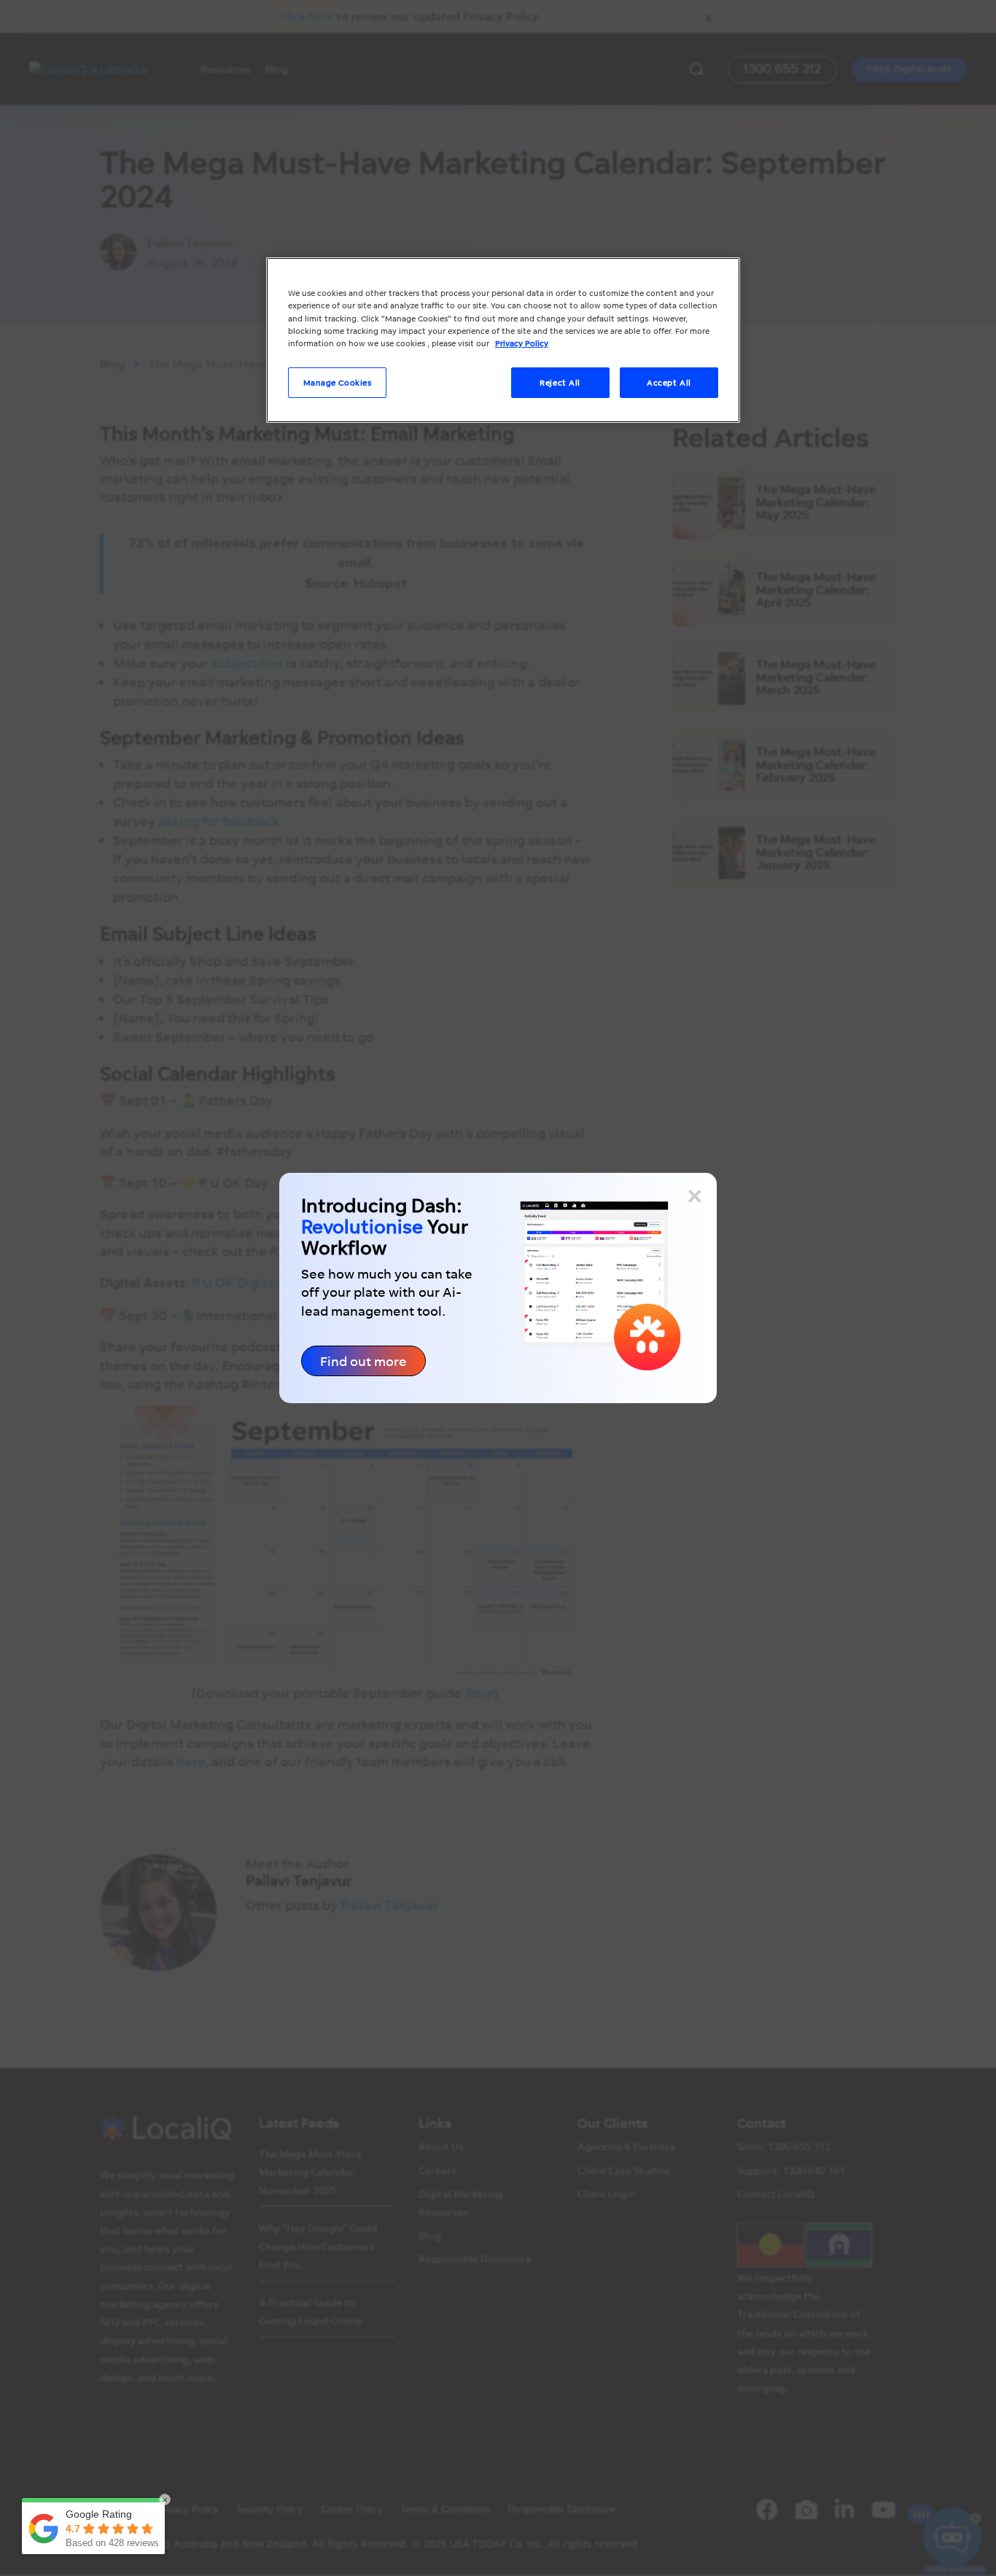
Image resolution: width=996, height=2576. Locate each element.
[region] (503, 340)
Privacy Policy (522, 343)
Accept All (669, 382)
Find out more (363, 1361)
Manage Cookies (338, 382)
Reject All (560, 382)
